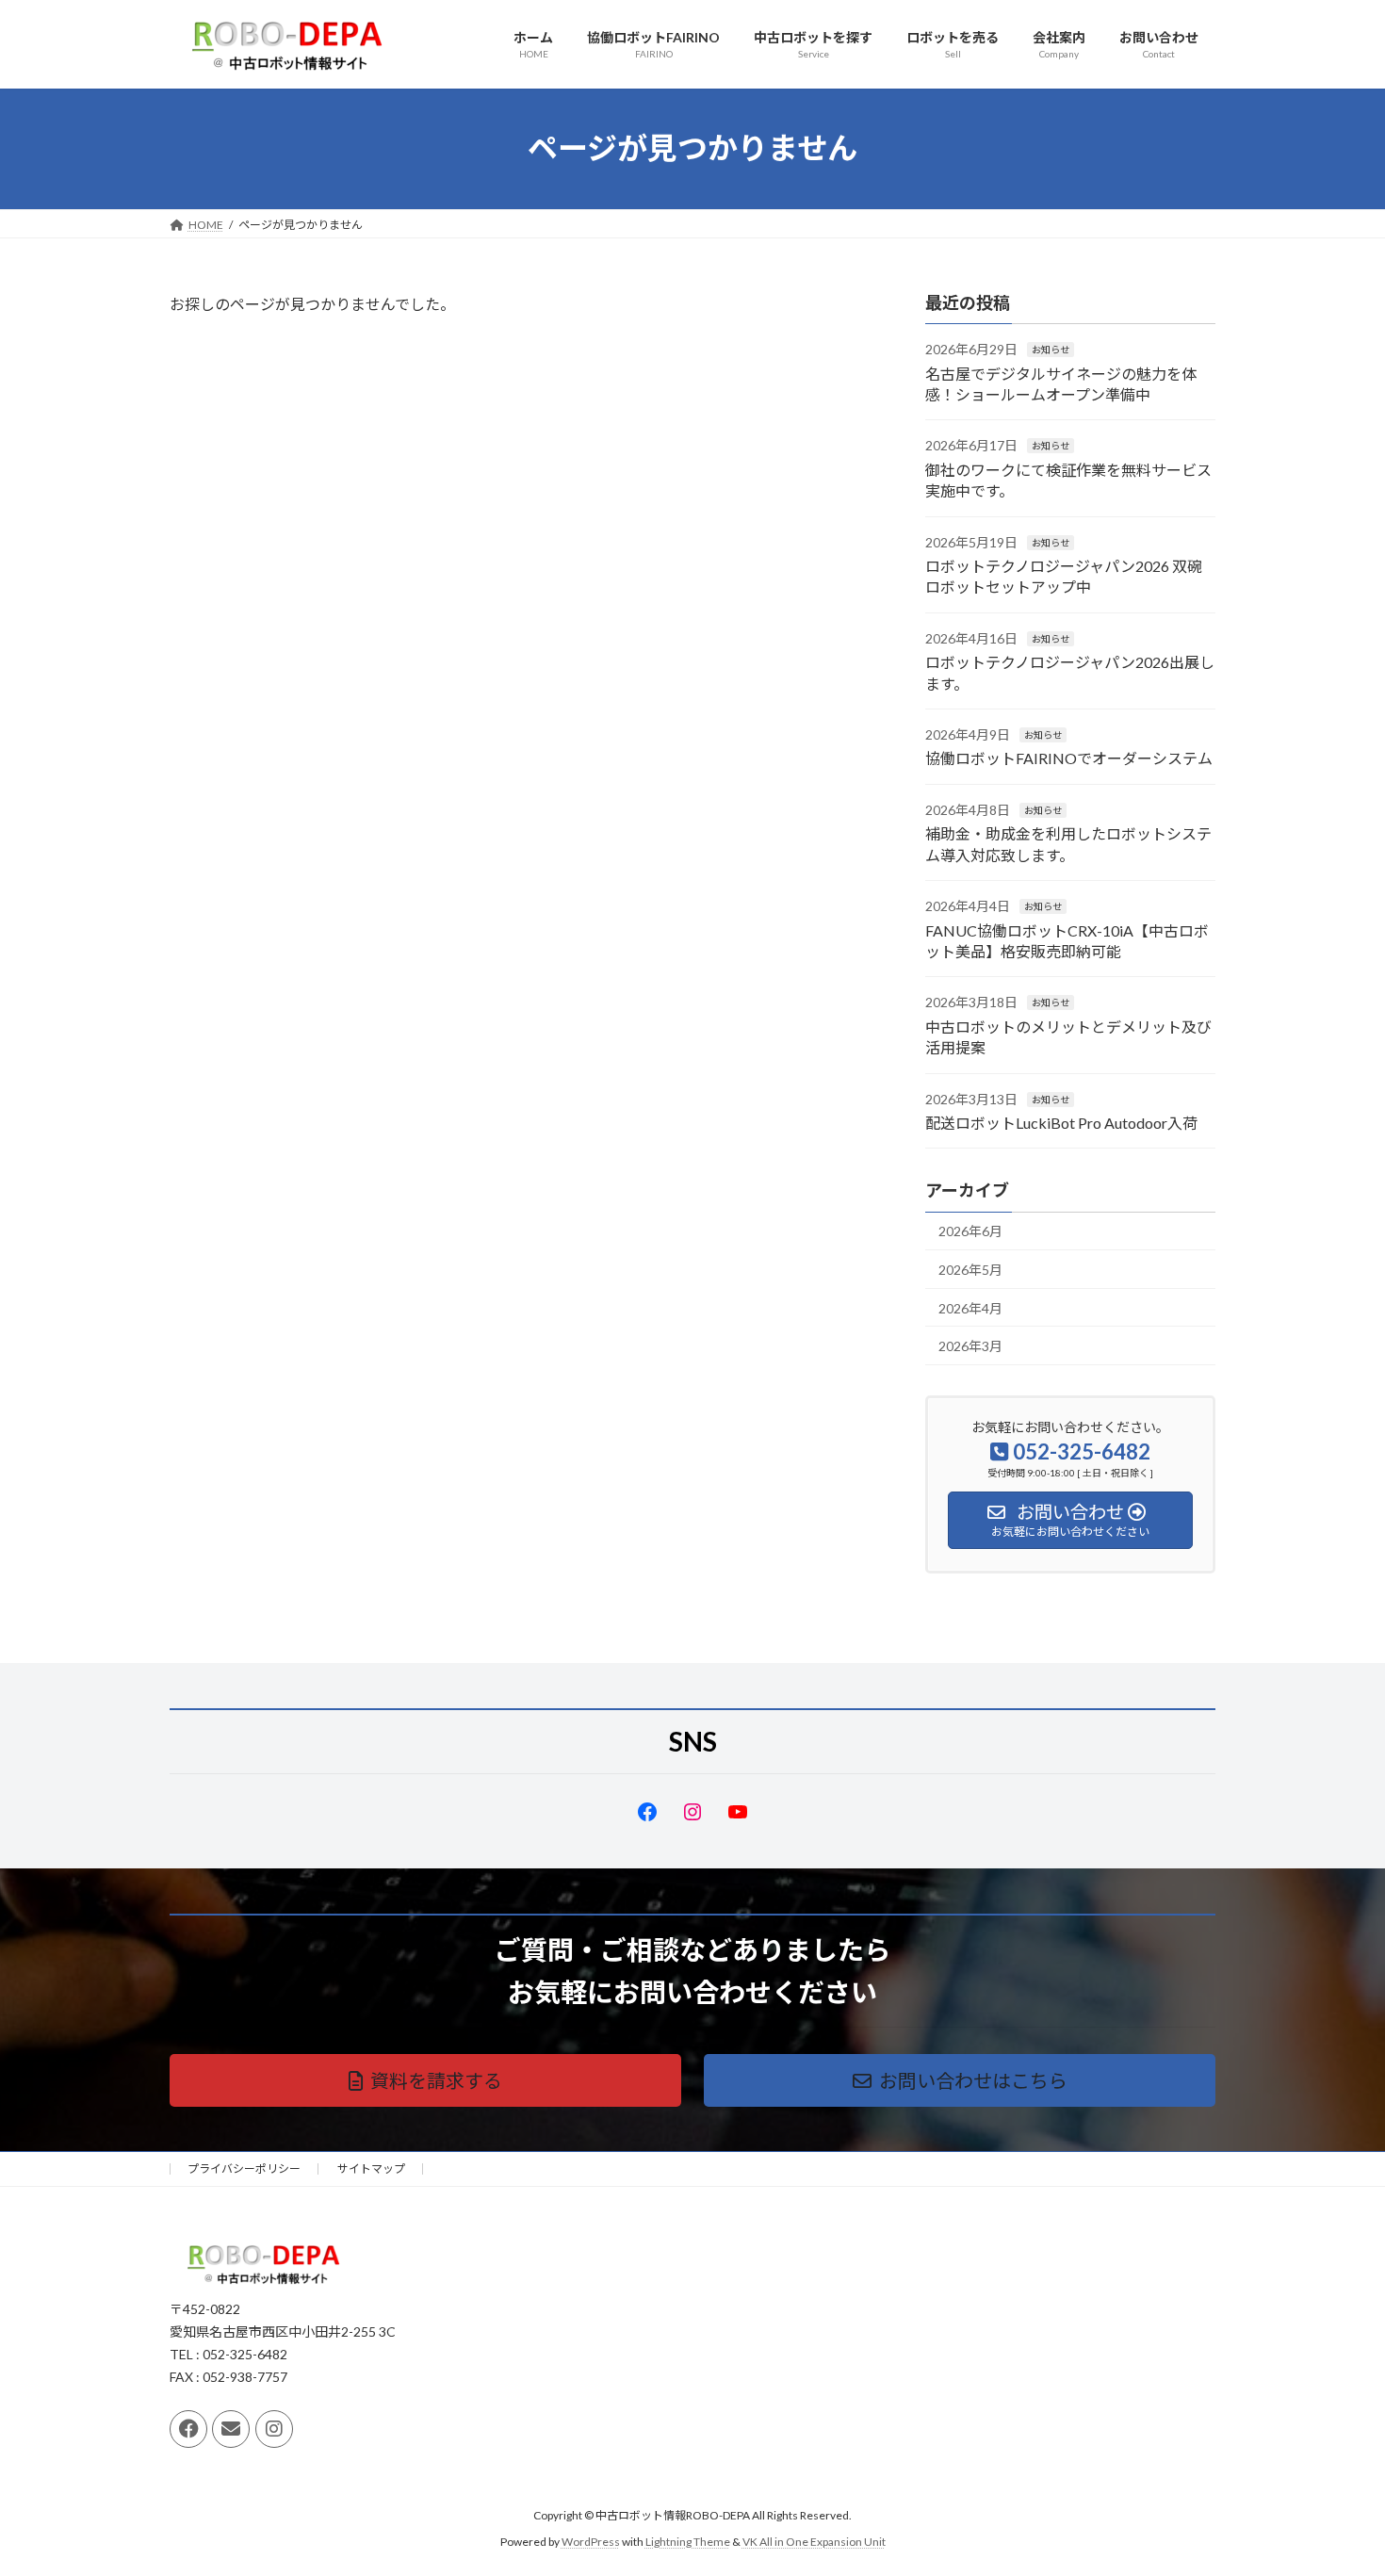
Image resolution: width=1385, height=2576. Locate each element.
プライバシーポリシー (244, 2168)
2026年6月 (970, 1231)
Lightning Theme (688, 2543)
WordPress (591, 2543)
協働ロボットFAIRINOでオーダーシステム (1069, 758)
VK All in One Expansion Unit (814, 2543)
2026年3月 (970, 1346)
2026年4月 (970, 1307)
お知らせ (1051, 350)
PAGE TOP (1336, 2481)
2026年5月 (970, 1270)
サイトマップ (371, 2168)
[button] (425, 2080)
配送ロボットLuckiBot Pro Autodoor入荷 (1061, 1123)
